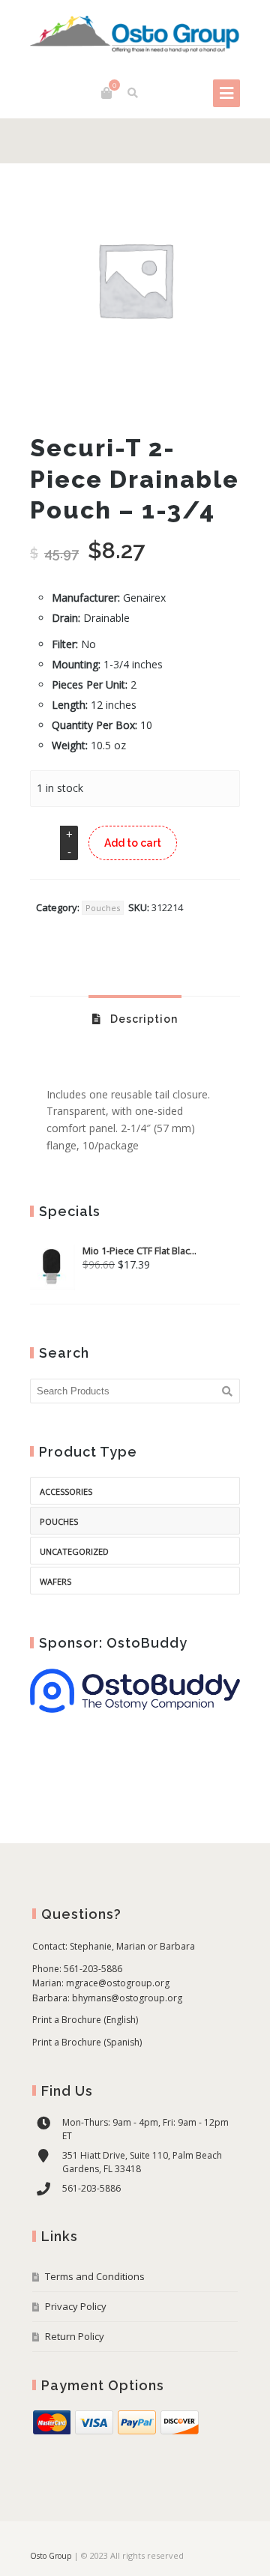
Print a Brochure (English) (85, 2020)
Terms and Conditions (95, 2276)
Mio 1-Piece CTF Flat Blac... (139, 1251)
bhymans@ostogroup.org (127, 1998)
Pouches (103, 908)
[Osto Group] (135, 35)
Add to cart (133, 843)
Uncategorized (74, 1551)
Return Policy (75, 2336)
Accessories (66, 1491)
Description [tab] (142, 1019)
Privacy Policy (76, 2306)
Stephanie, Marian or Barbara (132, 1946)
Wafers (55, 1581)
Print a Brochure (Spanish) (87, 2042)
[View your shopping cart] (106, 93)
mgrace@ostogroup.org (118, 1983)
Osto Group (51, 2556)
